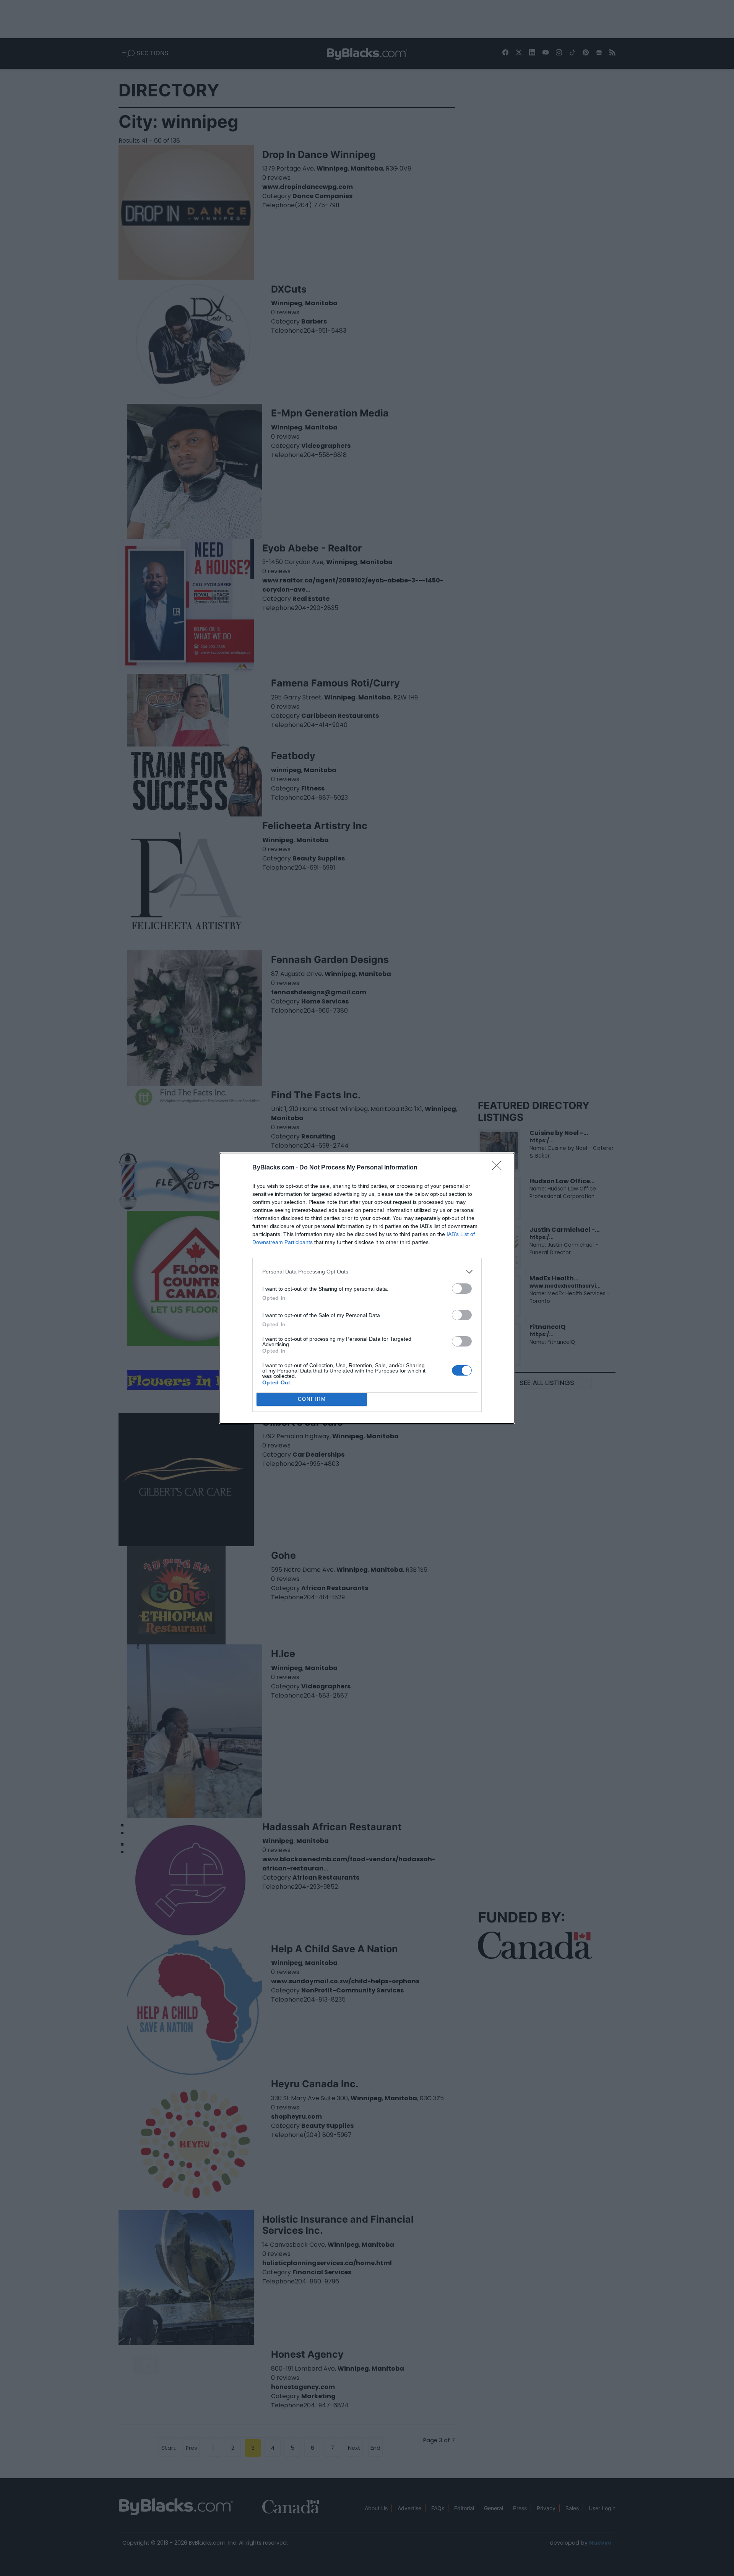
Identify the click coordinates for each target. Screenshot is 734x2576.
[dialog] (367, 1288)
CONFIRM (312, 1399)
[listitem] (367, 1272)
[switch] (462, 1289)
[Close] (499, 1168)
